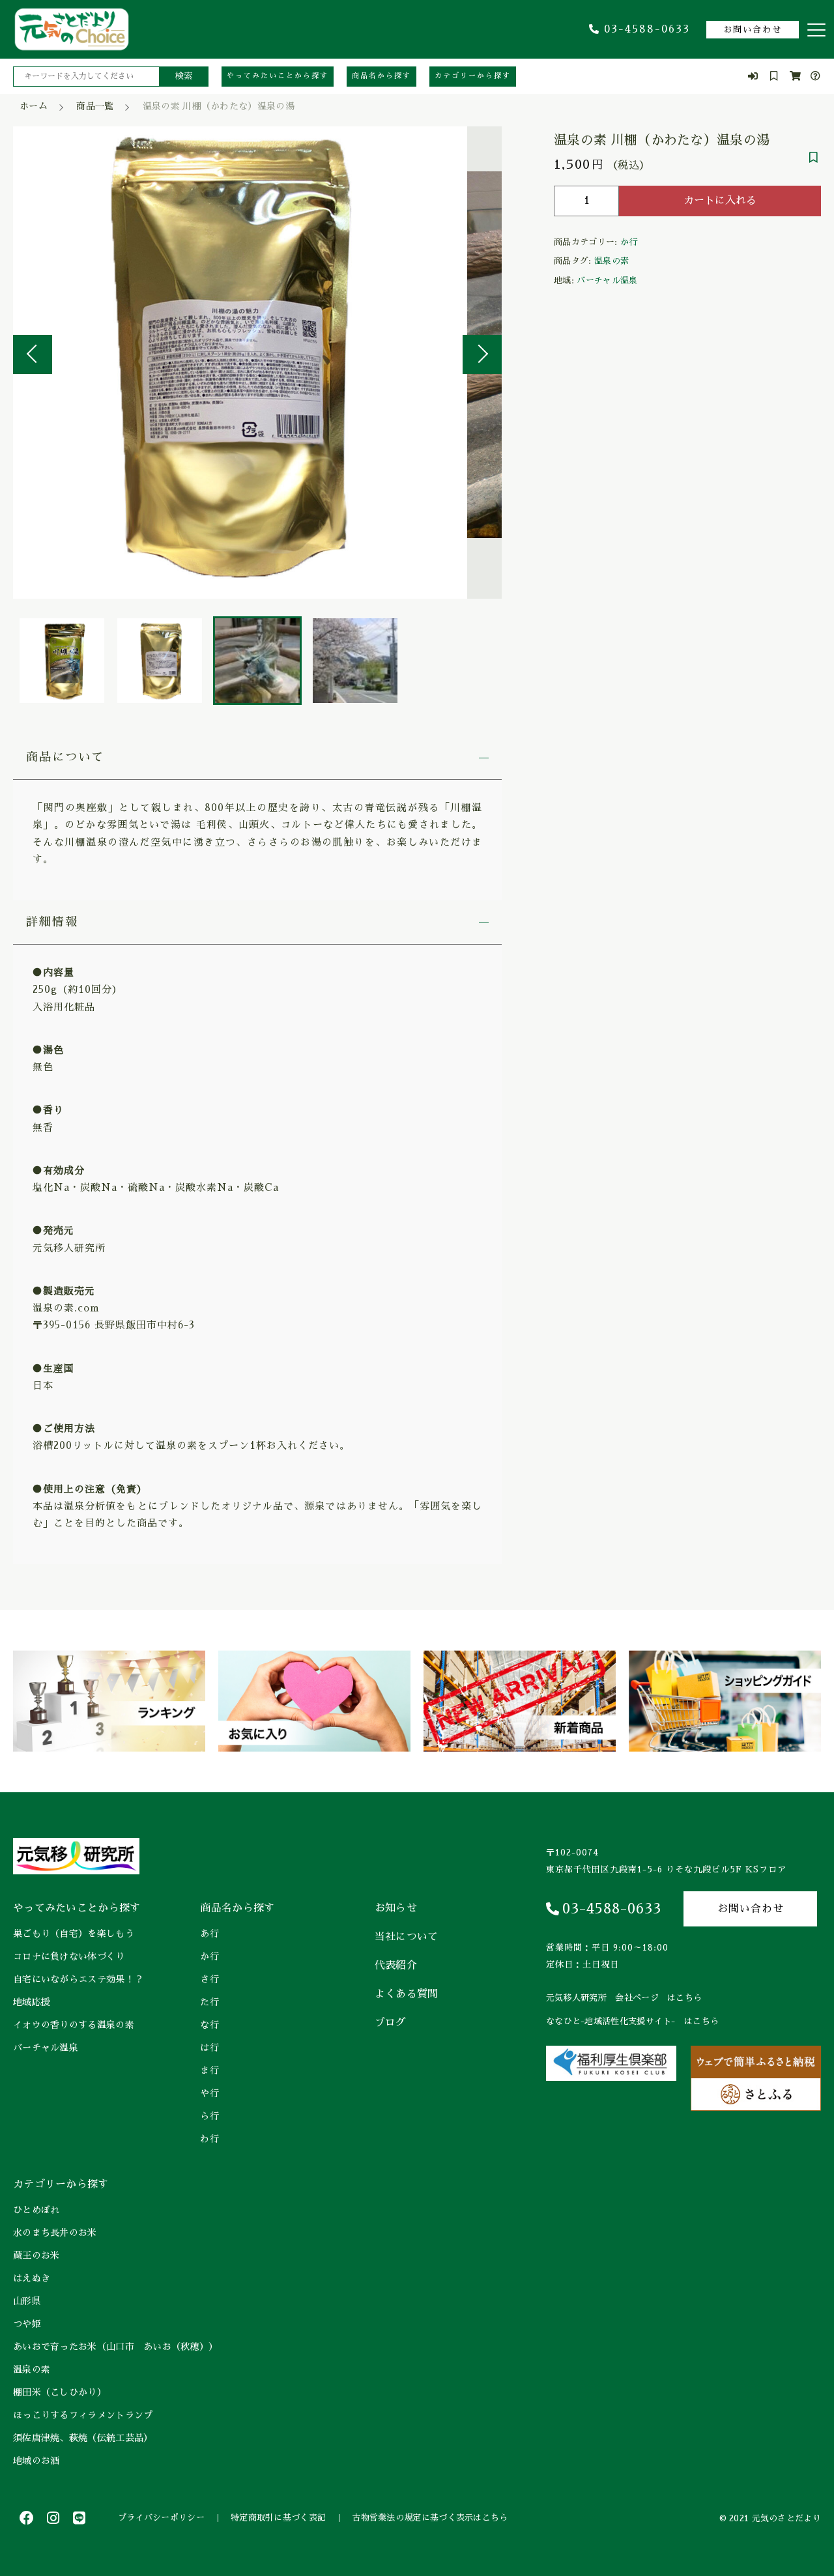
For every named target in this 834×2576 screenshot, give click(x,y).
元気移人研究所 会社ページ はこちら (624, 1998)
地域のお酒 (36, 2461)
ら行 (209, 2116)
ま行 (209, 2070)
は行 (209, 2048)
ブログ (391, 2023)
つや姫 (27, 2324)
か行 (629, 242)
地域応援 (32, 2002)
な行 (209, 2025)
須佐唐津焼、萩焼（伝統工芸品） (83, 2438)
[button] (33, 354)
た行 (209, 2002)
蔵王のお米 (36, 2255)
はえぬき (32, 2278)
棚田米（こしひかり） (60, 2392)
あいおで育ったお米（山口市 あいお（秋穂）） (116, 2347)
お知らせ (396, 1908)
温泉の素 (611, 261)
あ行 (209, 1934)
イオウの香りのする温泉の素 (74, 2025)
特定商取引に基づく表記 (278, 2518)
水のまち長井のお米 (55, 2233)
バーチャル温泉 (607, 280)
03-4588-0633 (647, 29)
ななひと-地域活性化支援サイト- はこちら (632, 2021)
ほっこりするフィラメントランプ (83, 2415)
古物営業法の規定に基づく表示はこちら (430, 2518)
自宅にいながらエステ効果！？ (78, 1979)
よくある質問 (407, 1994)
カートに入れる (720, 201)
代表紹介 (396, 1966)
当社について (407, 1937)
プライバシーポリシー (161, 2518)
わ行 (209, 2139)
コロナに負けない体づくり (69, 1956)
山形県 (27, 2301)
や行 (209, 2093)
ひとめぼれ (36, 2210)
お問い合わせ (753, 30)
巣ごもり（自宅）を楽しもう (74, 1934)
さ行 (209, 1979)
